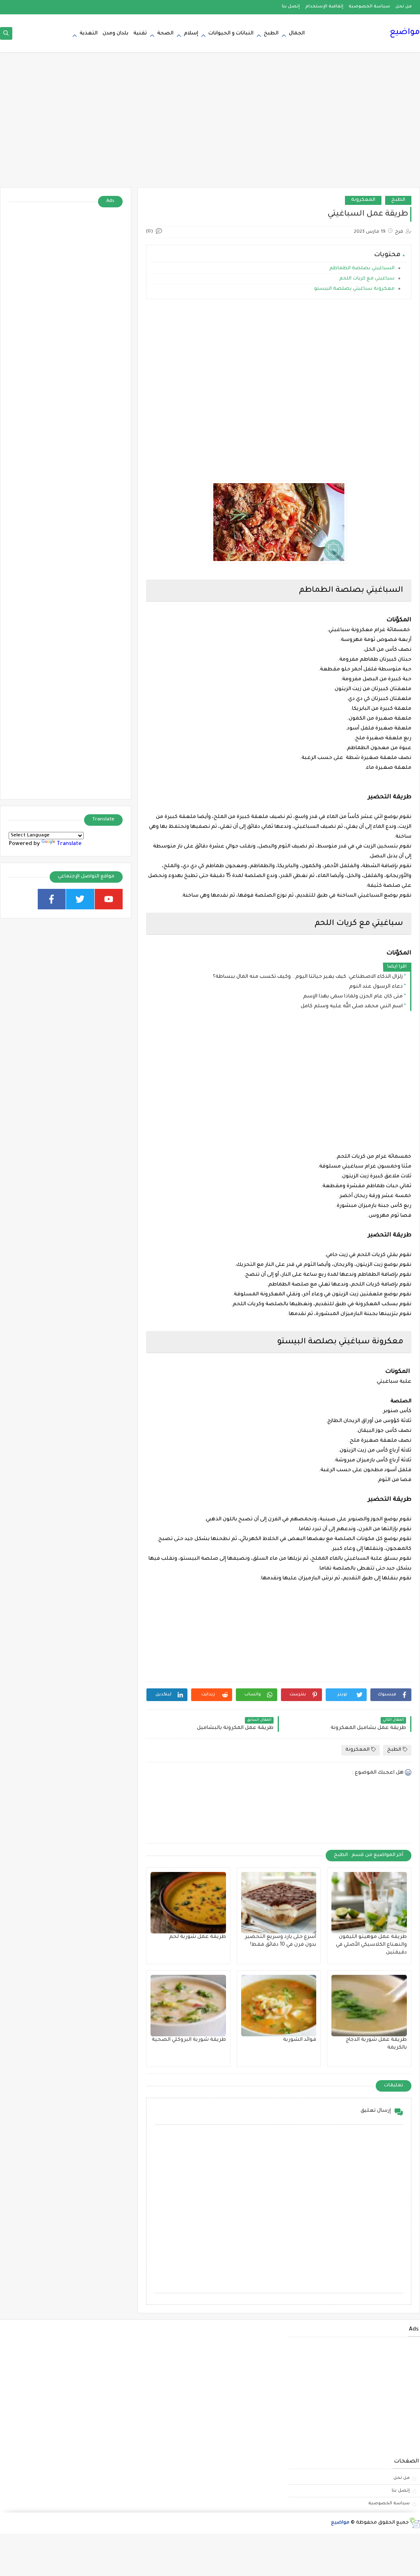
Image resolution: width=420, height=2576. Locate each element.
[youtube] (109, 899)
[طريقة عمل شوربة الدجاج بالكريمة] (369, 2006)
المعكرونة (363, 200)
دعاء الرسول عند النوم (376, 987)
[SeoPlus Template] (414, 2523)
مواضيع (405, 33)
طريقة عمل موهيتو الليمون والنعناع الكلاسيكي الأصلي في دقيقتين (371, 1945)
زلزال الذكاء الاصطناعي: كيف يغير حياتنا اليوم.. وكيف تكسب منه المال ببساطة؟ (308, 977)
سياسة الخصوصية (369, 7)
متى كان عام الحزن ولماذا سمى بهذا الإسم (353, 997)
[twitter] (80, 899)
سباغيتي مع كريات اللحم (366, 279)
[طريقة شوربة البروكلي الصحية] (188, 2006)
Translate (69, 844)
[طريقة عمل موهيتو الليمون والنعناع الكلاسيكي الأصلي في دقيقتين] (369, 1903)
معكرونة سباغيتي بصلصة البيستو (354, 289)
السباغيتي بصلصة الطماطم (361, 269)
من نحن (404, 7)
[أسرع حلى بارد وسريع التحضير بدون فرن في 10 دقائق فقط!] (279, 1903)
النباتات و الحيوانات (231, 34)
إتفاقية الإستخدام (324, 7)
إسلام (191, 34)
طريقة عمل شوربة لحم (197, 1937)
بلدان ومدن (115, 34)
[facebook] (52, 899)
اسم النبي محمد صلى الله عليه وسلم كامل (352, 1006)
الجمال (297, 34)
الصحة (165, 34)
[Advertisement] (210, 124)
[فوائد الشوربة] (279, 2006)
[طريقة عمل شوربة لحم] (188, 1903)
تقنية (140, 34)
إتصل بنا (291, 7)
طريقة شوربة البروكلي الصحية (189, 2040)
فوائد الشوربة (300, 2040)
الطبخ (271, 34)
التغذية (89, 34)
